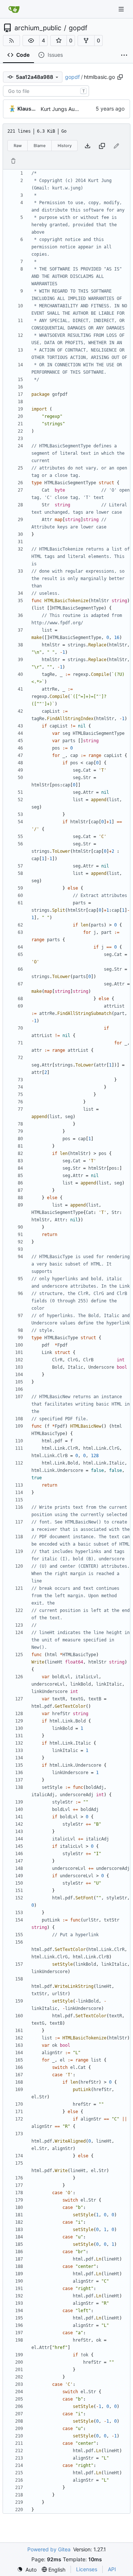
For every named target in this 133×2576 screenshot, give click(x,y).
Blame (40, 146)
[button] (31, 41)
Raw (18, 146)
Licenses (87, 2569)
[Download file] (88, 146)
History (65, 146)
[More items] (124, 55)
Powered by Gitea (49, 2549)
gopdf (78, 28)
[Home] (14, 9)
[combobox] (46, 91)
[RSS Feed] (11, 41)
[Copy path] (120, 77)
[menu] (27, 2570)
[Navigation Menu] (122, 9)
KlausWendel (28, 109)
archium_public (38, 28)
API (112, 2569)
